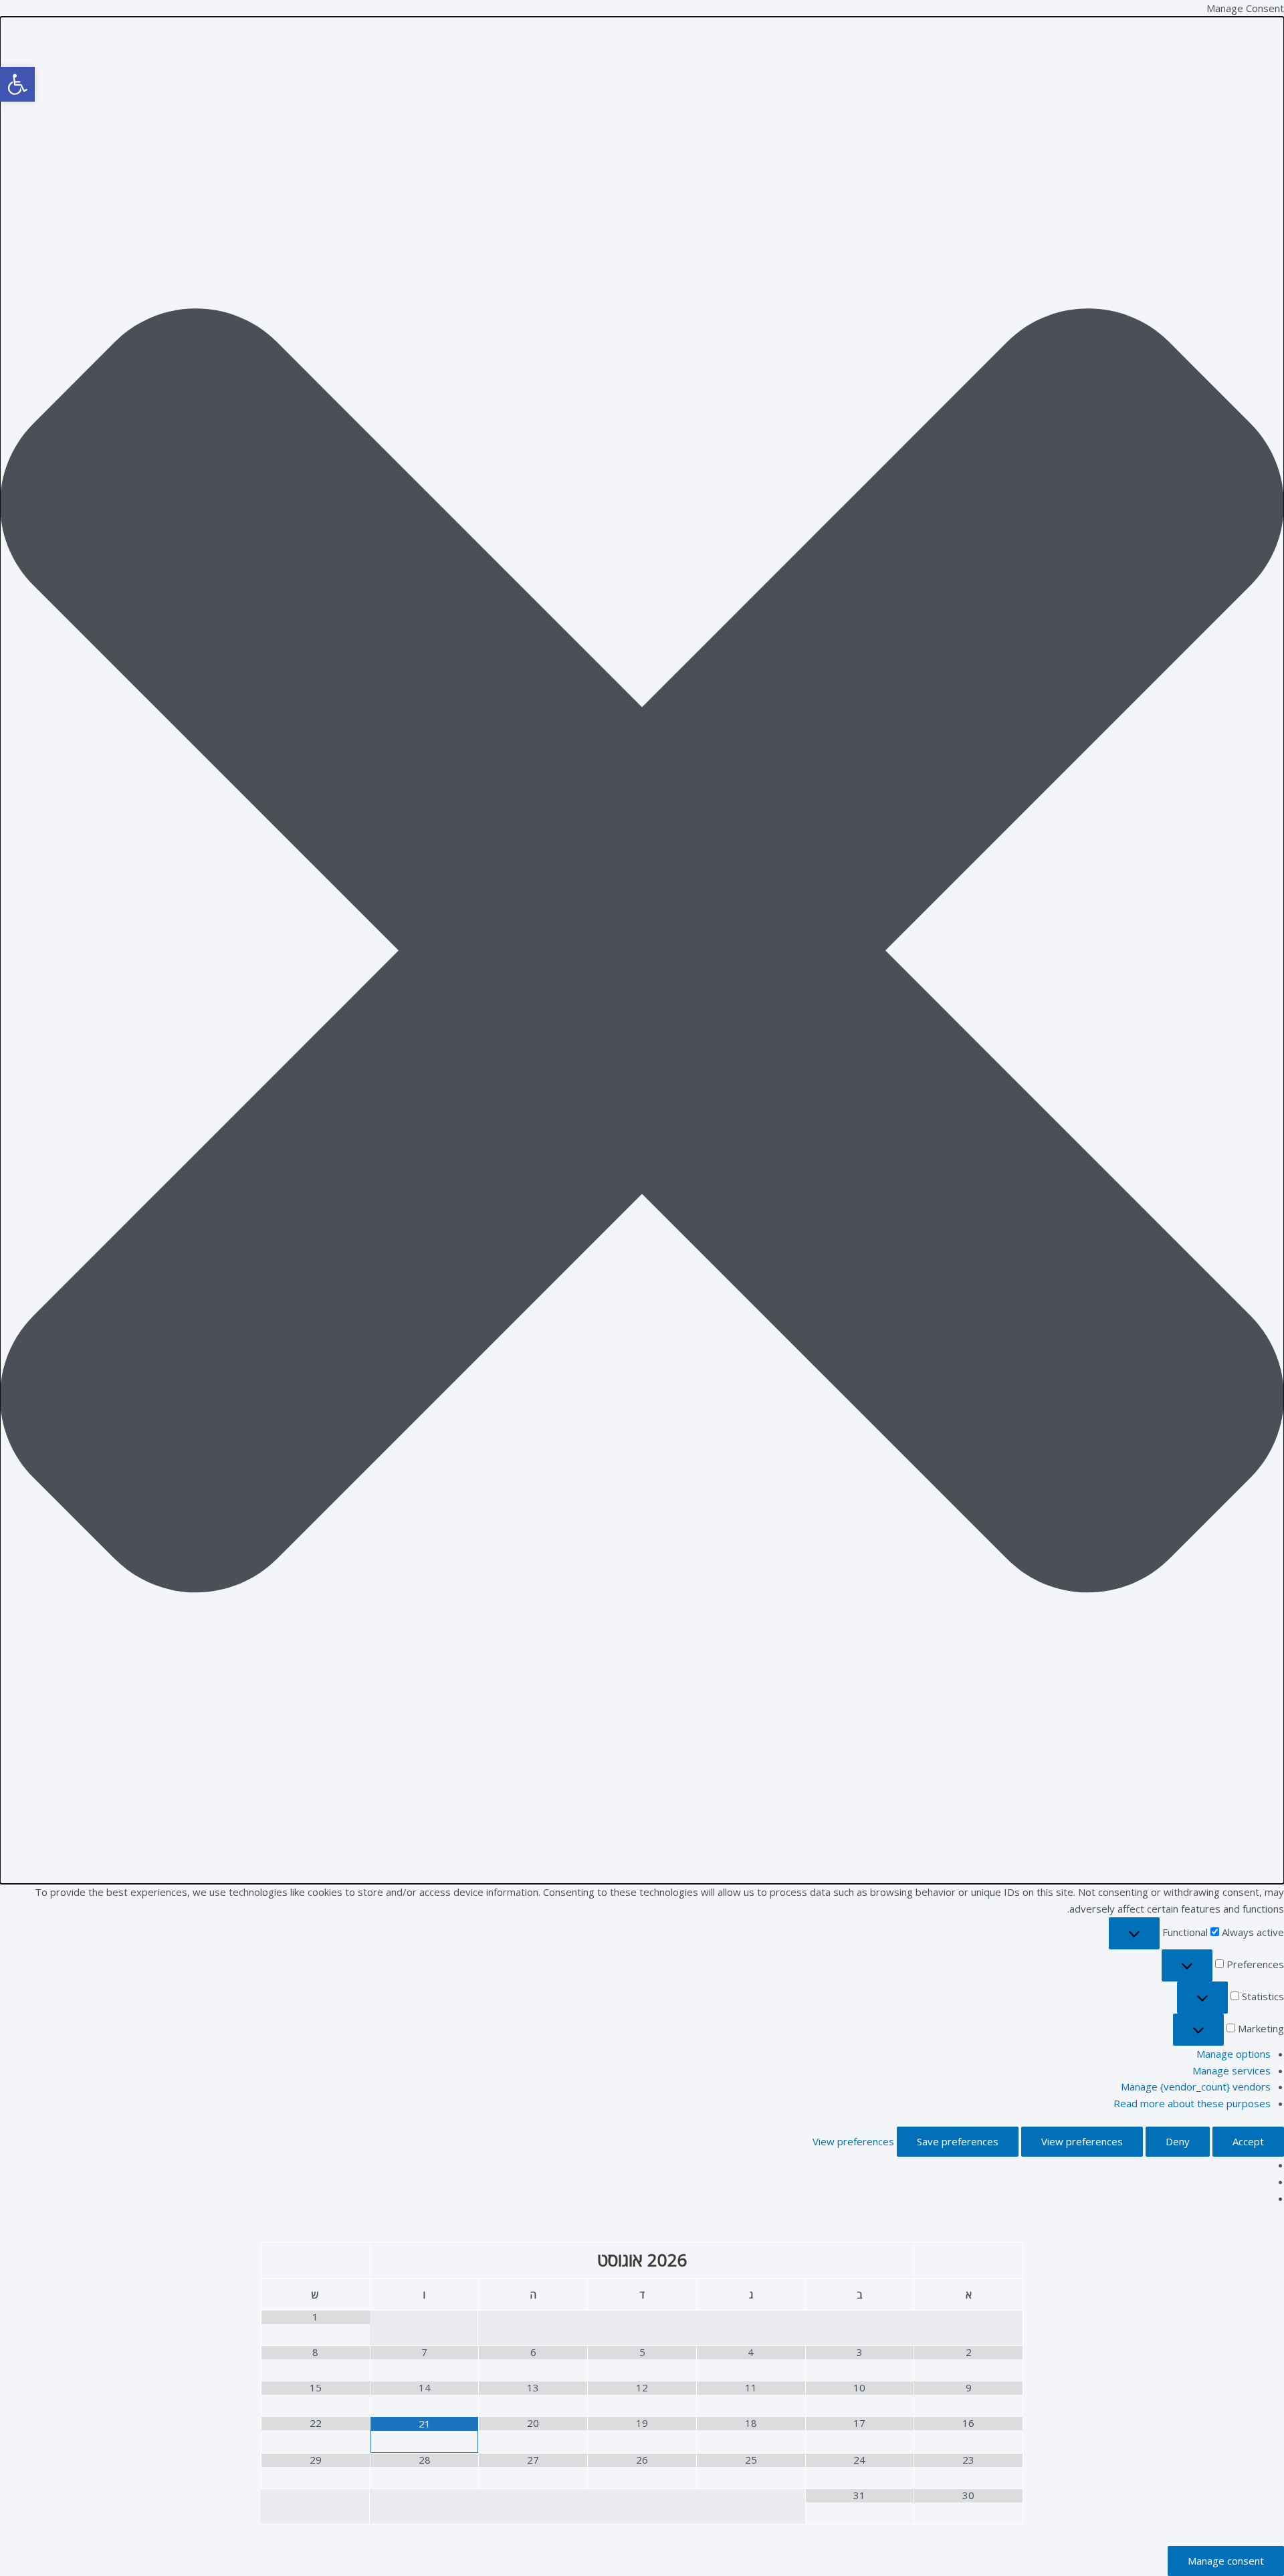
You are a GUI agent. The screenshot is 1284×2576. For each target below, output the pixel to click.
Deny (1178, 2141)
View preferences (1082, 2141)
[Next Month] (316, 2261)
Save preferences (958, 2141)
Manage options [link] (1234, 2054)
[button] (642, 951)
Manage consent (1226, 2561)
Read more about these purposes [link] (1192, 2103)
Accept (1248, 2141)
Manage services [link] (1232, 2070)
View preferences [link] (853, 2141)
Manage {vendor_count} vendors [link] (1196, 2086)
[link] (17, 84)
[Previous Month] (968, 2261)
